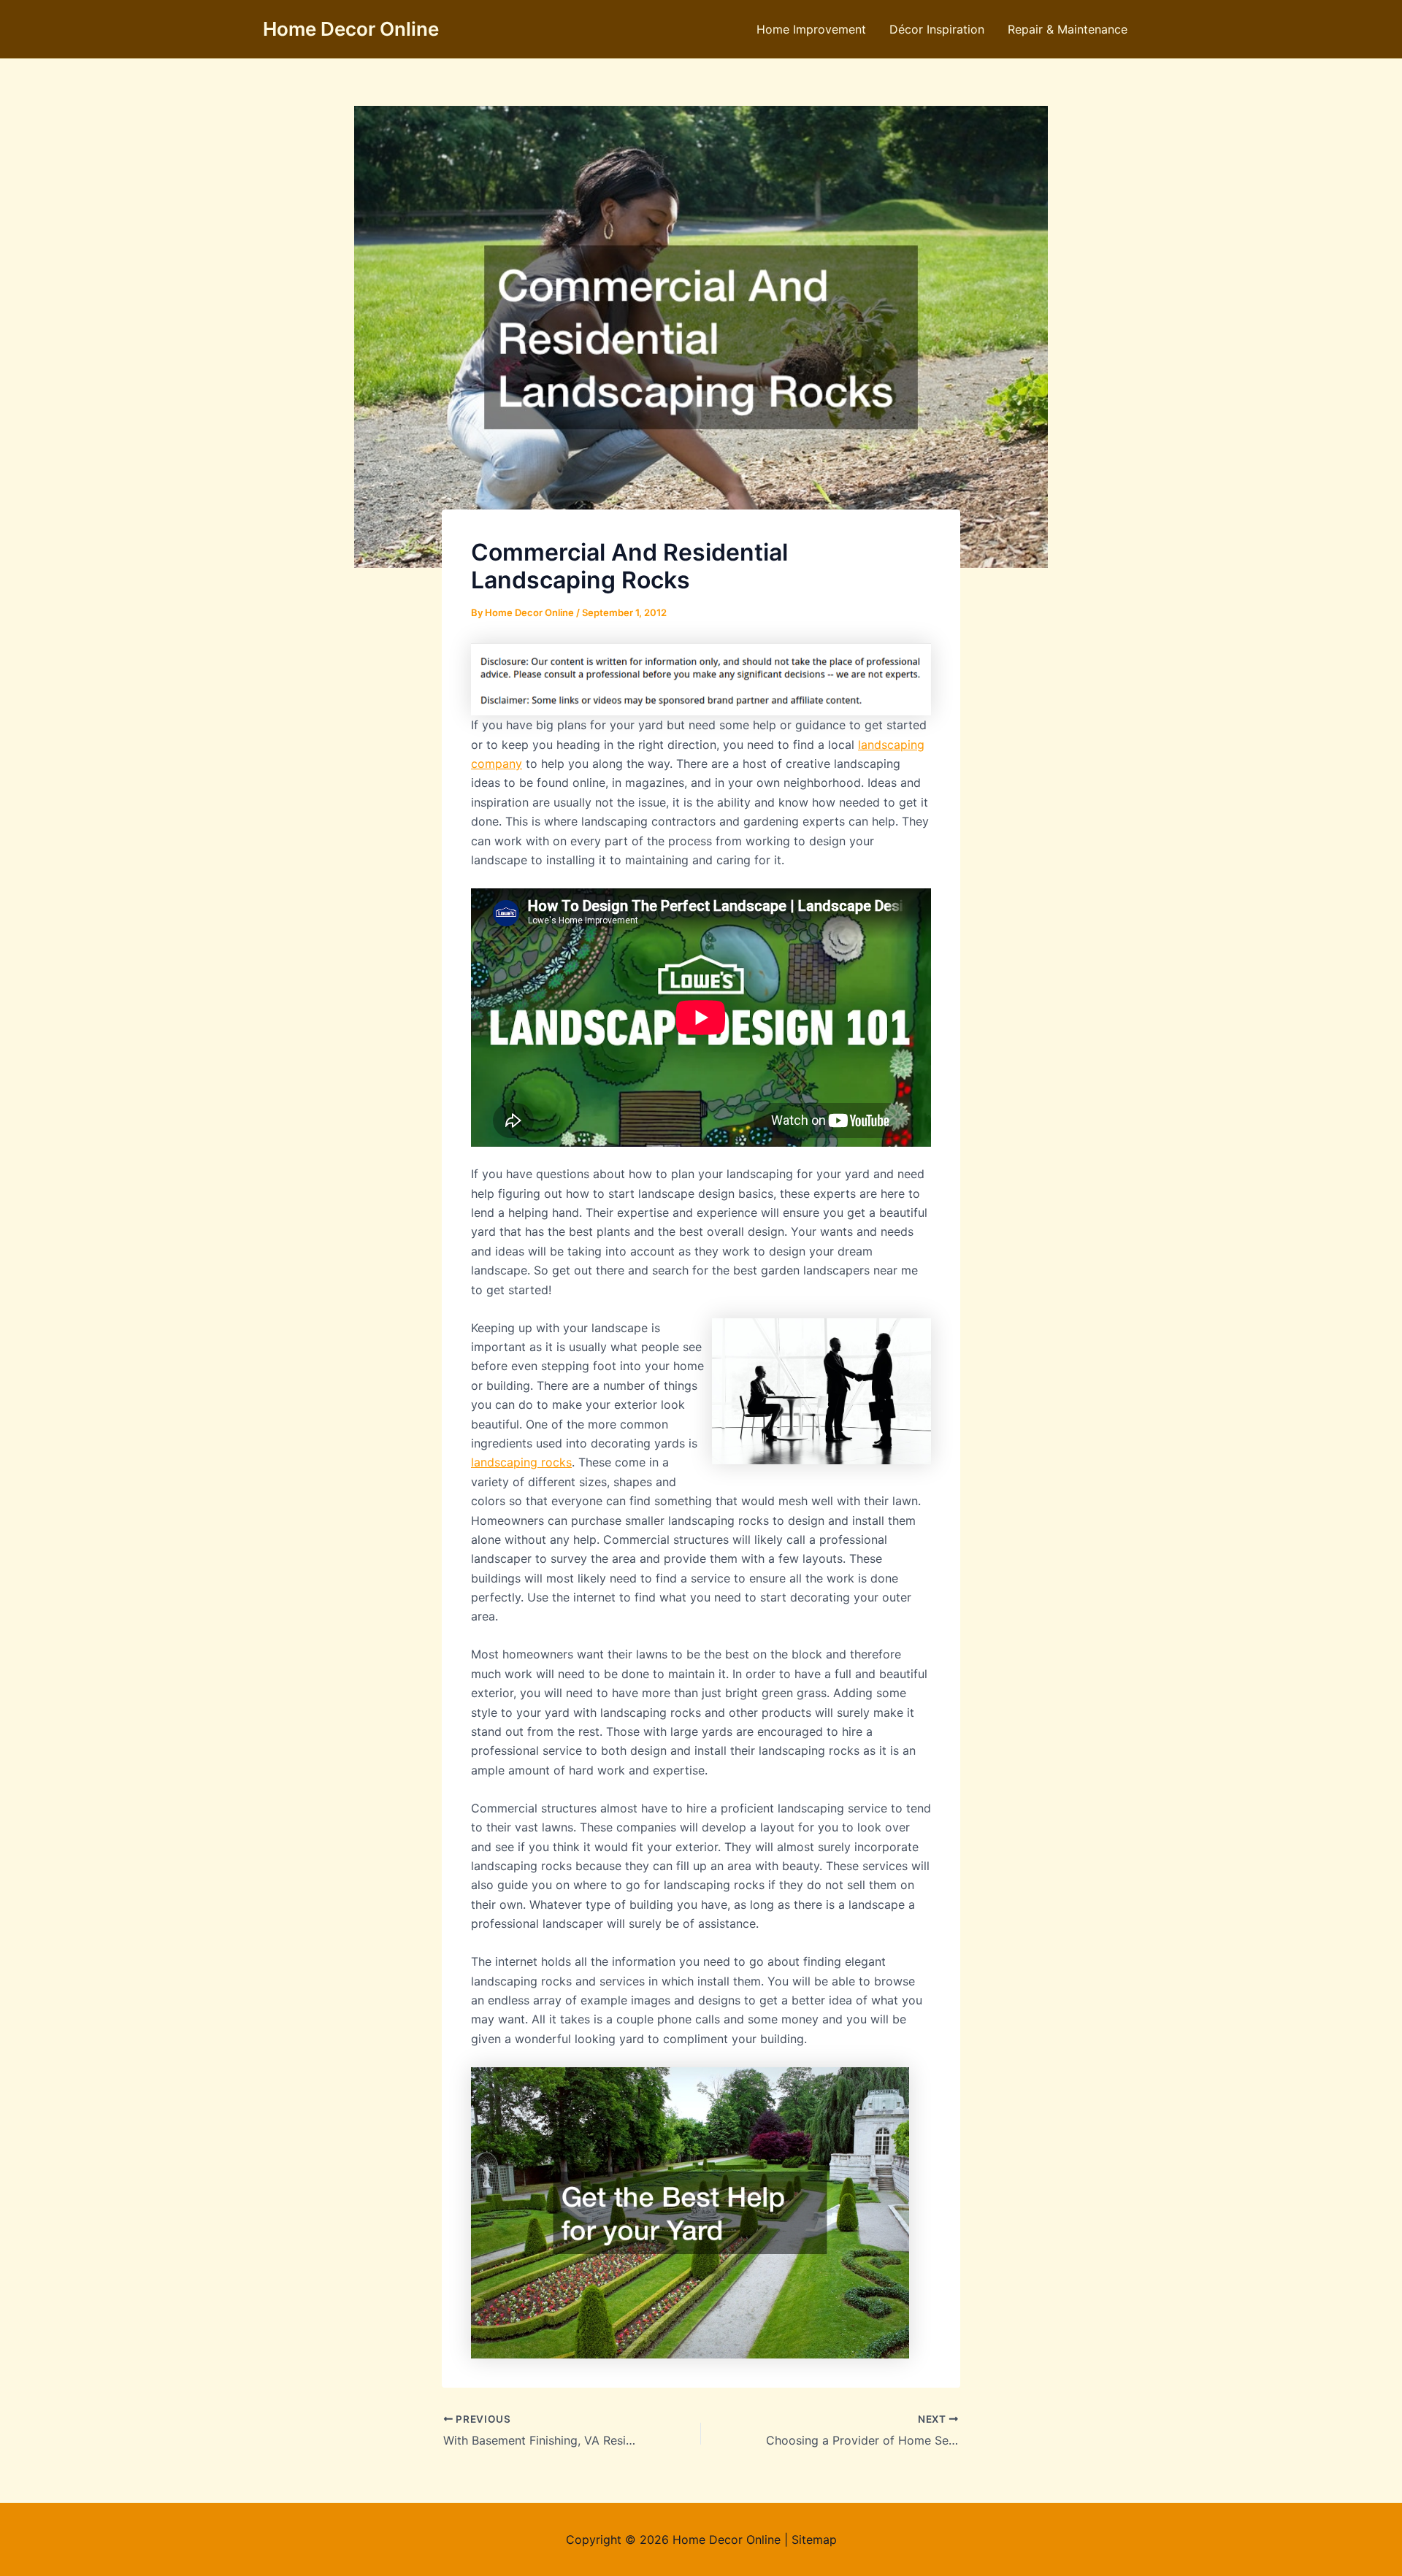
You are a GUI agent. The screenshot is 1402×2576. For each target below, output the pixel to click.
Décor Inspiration (937, 29)
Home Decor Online (351, 29)
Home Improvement (811, 29)
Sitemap (814, 2540)
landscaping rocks (521, 1462)
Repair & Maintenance (1068, 29)
